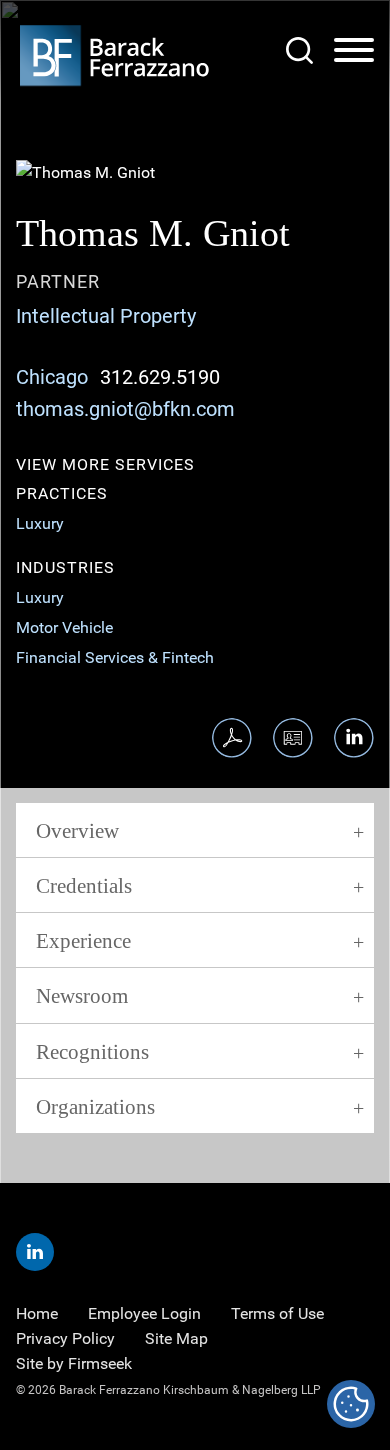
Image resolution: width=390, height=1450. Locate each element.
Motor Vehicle (64, 627)
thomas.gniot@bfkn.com (125, 409)
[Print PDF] (232, 738)
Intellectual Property (106, 316)
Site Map (176, 1338)
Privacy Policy (65, 1338)
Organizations (95, 1107)
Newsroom (82, 996)
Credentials (84, 886)
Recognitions (92, 1052)
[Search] (299, 50)
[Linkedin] (35, 1252)
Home (37, 1313)
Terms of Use (277, 1313)
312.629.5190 (160, 377)
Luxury (40, 523)
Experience (83, 941)
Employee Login (144, 1313)
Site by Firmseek (74, 1363)
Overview (77, 831)
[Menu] (354, 51)
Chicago (52, 377)
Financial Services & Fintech (115, 657)
